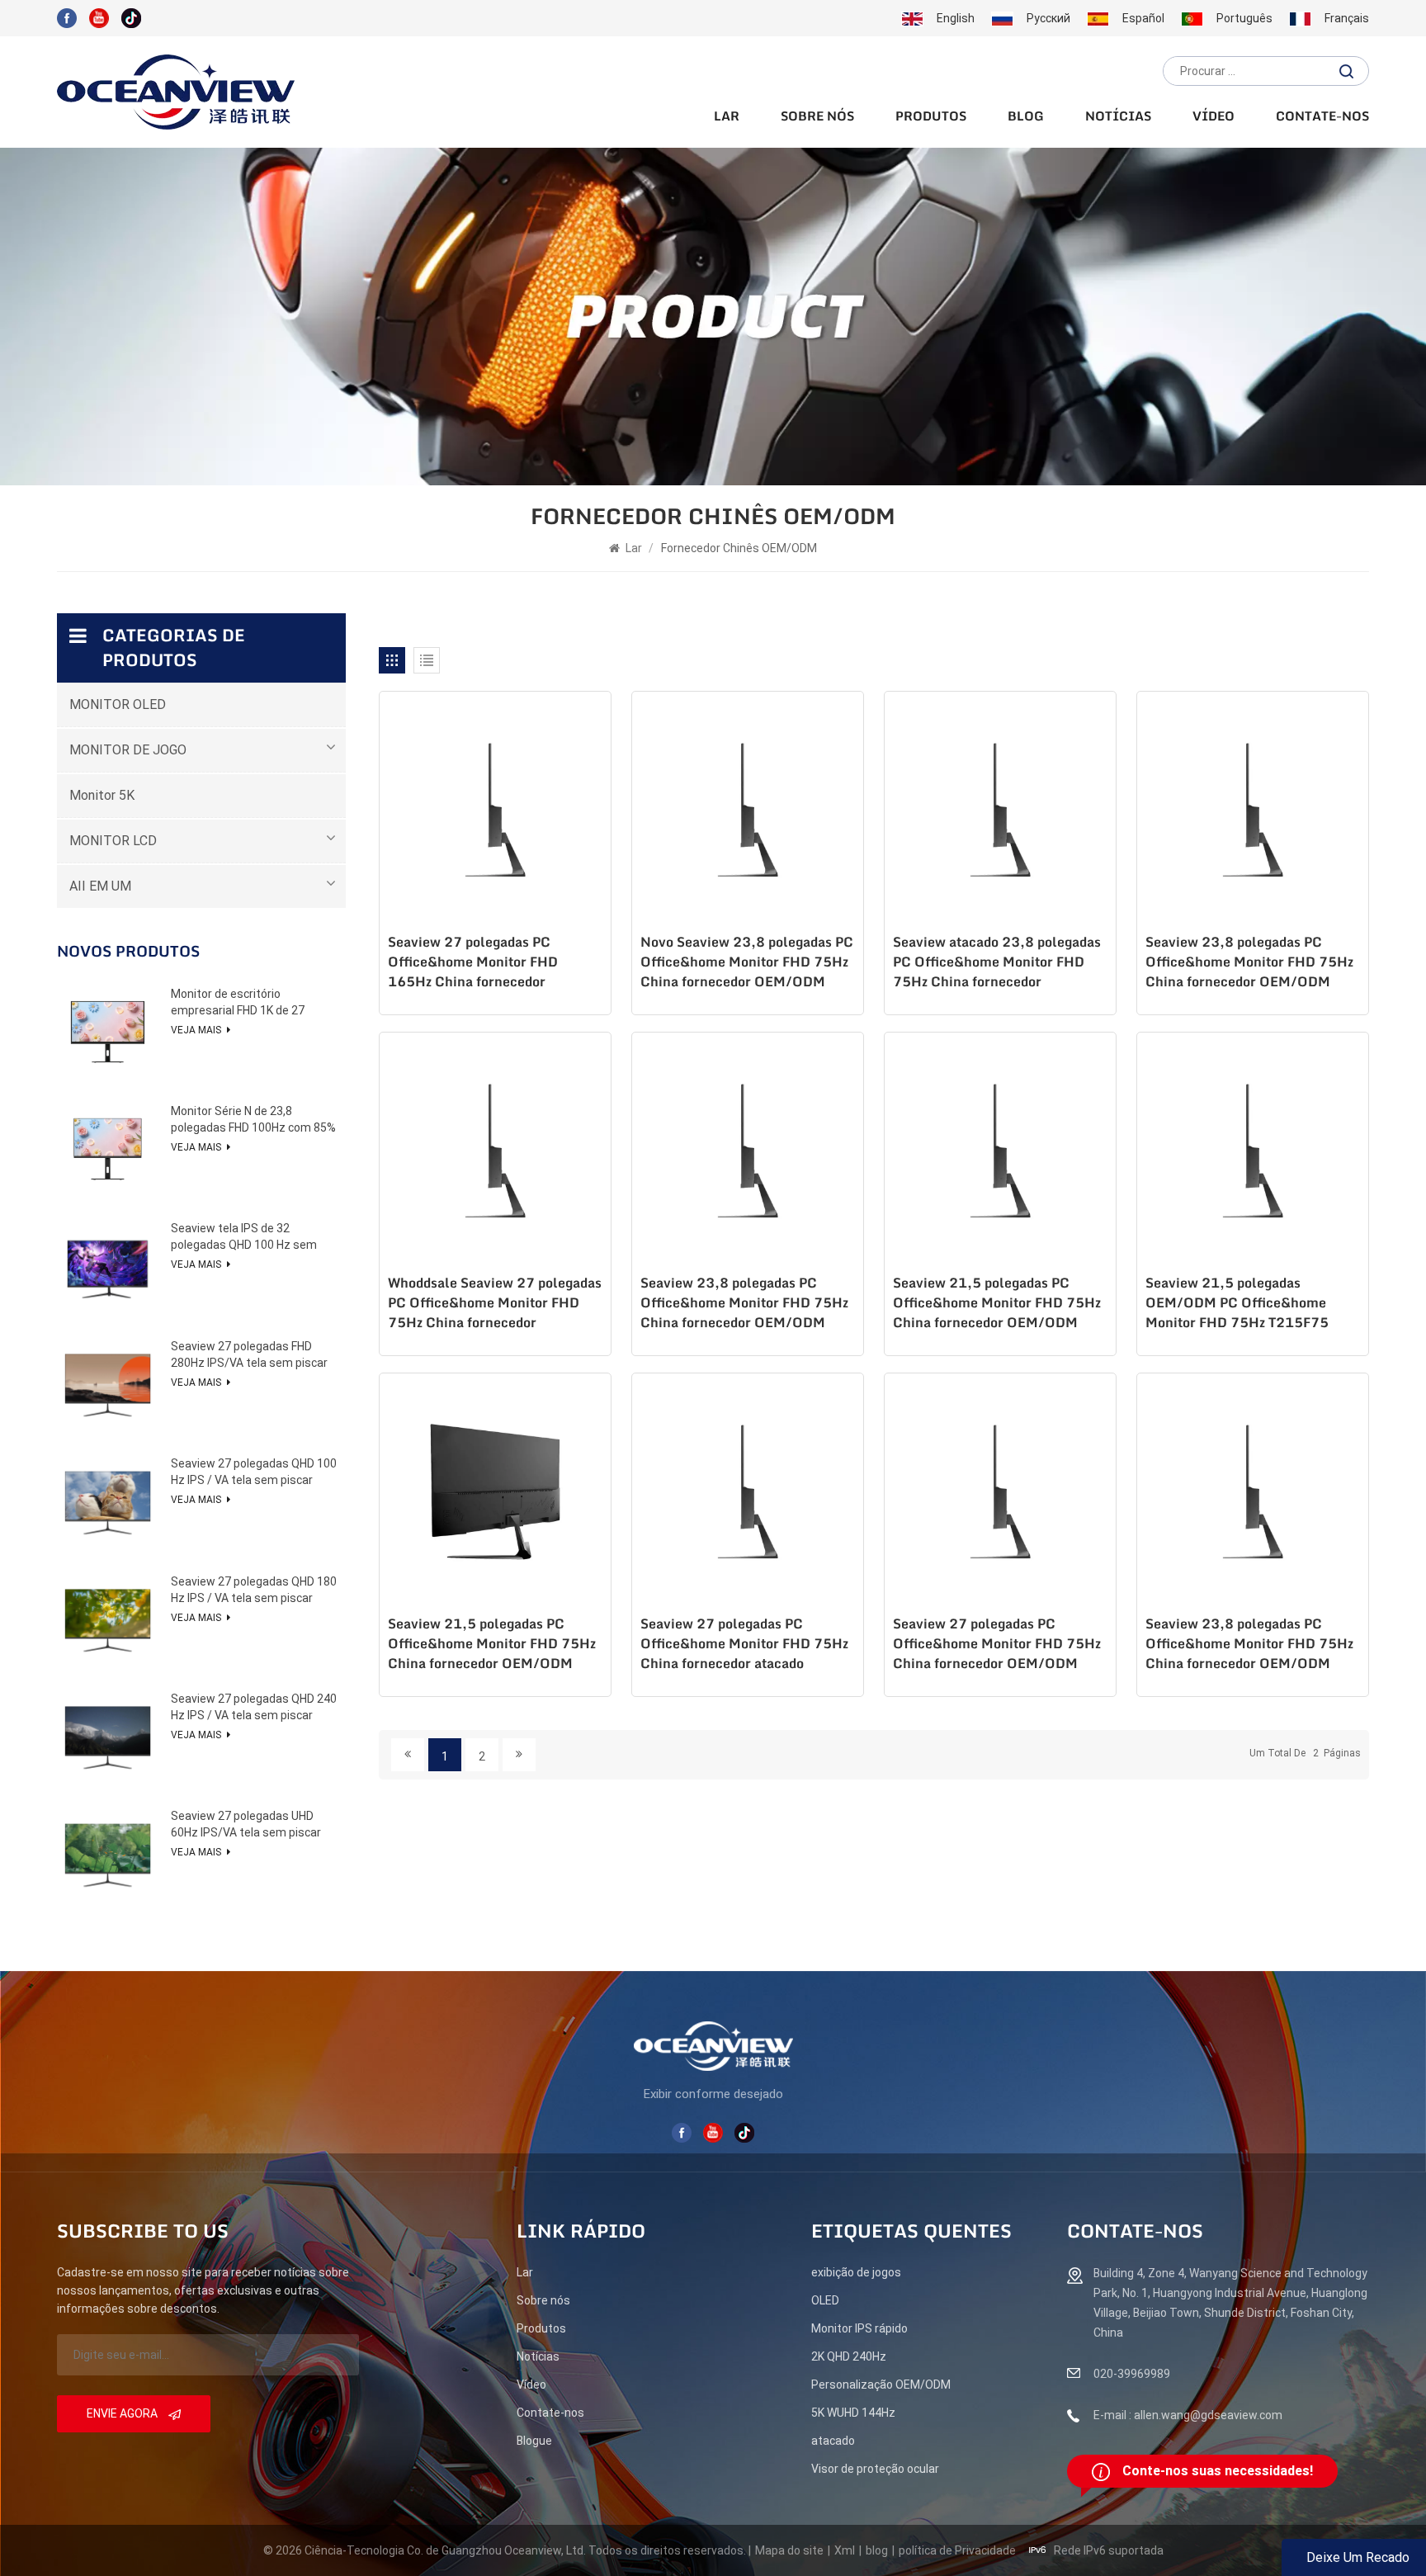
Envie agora (123, 2413)
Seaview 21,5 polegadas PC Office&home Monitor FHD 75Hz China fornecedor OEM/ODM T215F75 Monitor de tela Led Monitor (997, 1304)
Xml (845, 2550)
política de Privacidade (957, 2550)
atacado (833, 2441)
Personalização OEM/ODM (881, 2385)
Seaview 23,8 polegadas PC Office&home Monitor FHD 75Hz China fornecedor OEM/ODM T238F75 (1249, 1645)
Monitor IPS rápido (859, 2328)
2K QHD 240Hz (849, 2356)
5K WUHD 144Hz (853, 2413)
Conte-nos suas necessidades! (1218, 2471)
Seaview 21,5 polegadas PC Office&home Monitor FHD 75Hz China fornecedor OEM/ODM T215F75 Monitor (492, 1645)
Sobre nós (817, 117)
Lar (727, 117)
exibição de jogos (856, 2272)
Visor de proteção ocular (875, 2469)
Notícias (1118, 117)
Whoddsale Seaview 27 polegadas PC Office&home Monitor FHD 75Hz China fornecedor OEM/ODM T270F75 (495, 1304)
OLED (825, 2300)
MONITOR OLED (118, 704)
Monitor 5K (102, 795)
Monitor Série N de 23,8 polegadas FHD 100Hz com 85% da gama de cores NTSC (253, 1120)
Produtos (931, 117)
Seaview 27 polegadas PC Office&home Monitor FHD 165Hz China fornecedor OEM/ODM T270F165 (473, 963)
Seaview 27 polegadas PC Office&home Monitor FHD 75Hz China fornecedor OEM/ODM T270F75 (997, 1645)
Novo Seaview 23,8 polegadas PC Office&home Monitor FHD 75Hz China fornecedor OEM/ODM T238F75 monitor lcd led (747, 963)
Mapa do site (789, 2550)
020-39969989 (1132, 2374)
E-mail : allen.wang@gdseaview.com (1188, 2415)
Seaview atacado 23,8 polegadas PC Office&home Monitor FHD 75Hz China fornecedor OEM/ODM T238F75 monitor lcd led (999, 963)
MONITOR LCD (113, 841)
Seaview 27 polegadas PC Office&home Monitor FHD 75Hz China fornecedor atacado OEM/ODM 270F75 (744, 1645)
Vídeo (1214, 117)
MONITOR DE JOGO (128, 750)
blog (1026, 117)
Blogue (534, 2441)
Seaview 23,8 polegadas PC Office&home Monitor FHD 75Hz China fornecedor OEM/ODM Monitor (744, 1304)
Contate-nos (1322, 117)
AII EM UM (100, 886)
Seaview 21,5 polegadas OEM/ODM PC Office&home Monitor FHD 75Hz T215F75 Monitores (1237, 1304)
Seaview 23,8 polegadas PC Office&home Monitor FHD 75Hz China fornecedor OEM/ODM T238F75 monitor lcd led (1249, 963)
